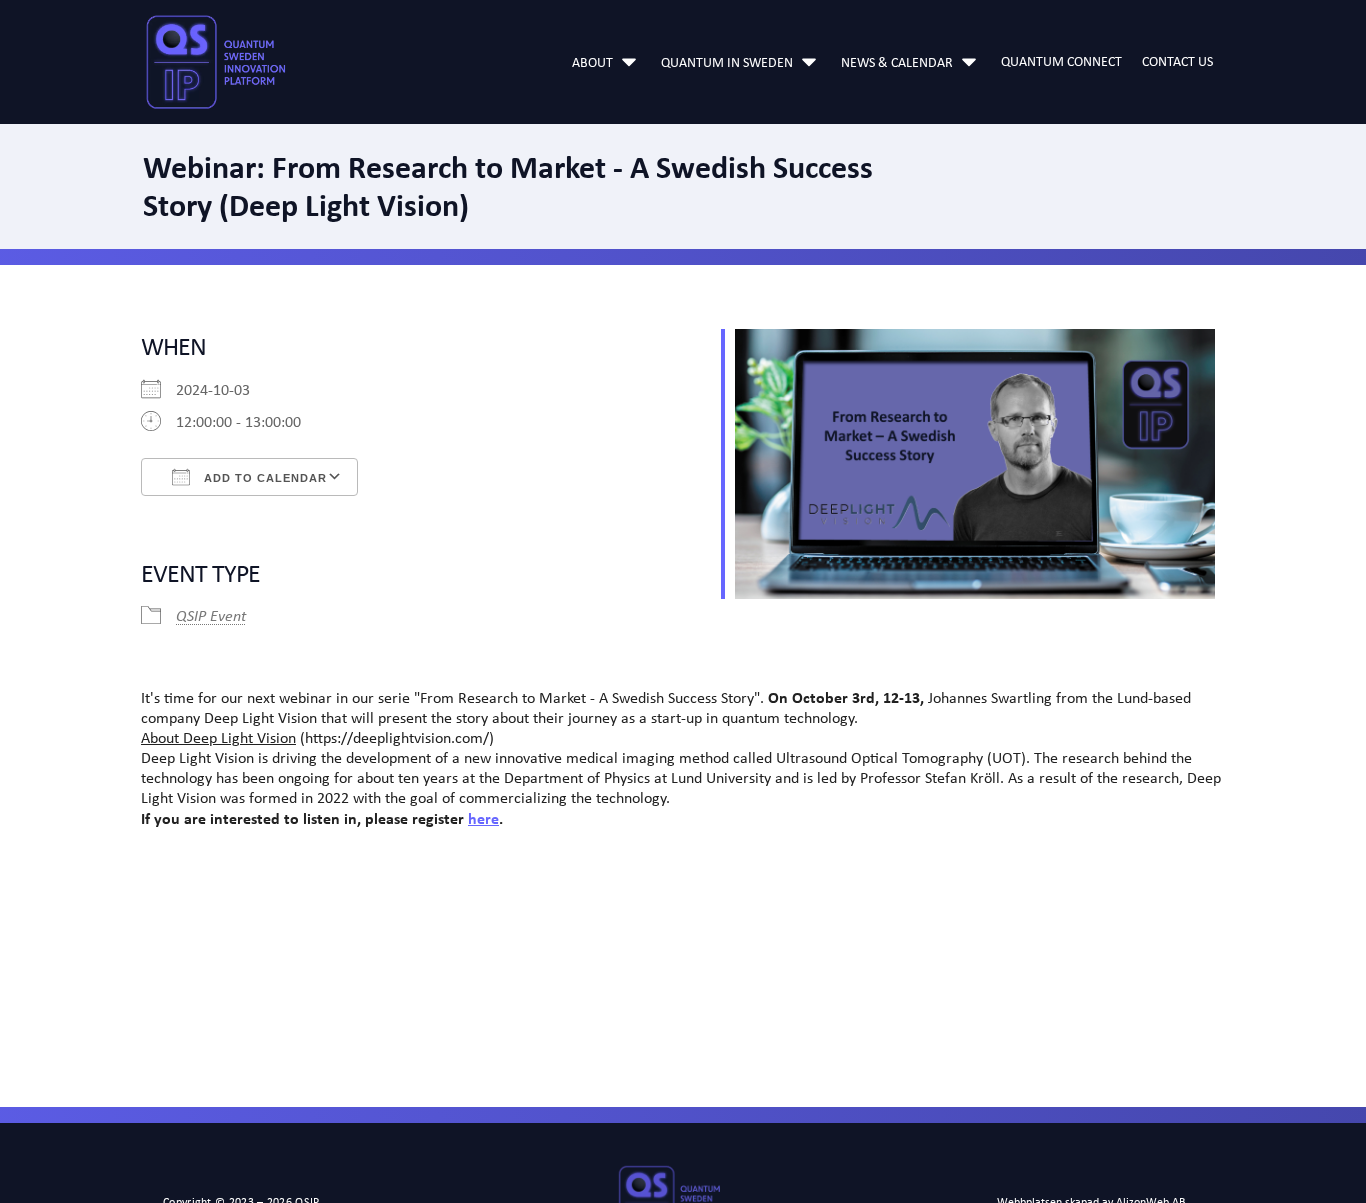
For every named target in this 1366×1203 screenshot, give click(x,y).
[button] (606, 62)
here (483, 818)
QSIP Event (211, 615)
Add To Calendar (263, 478)
